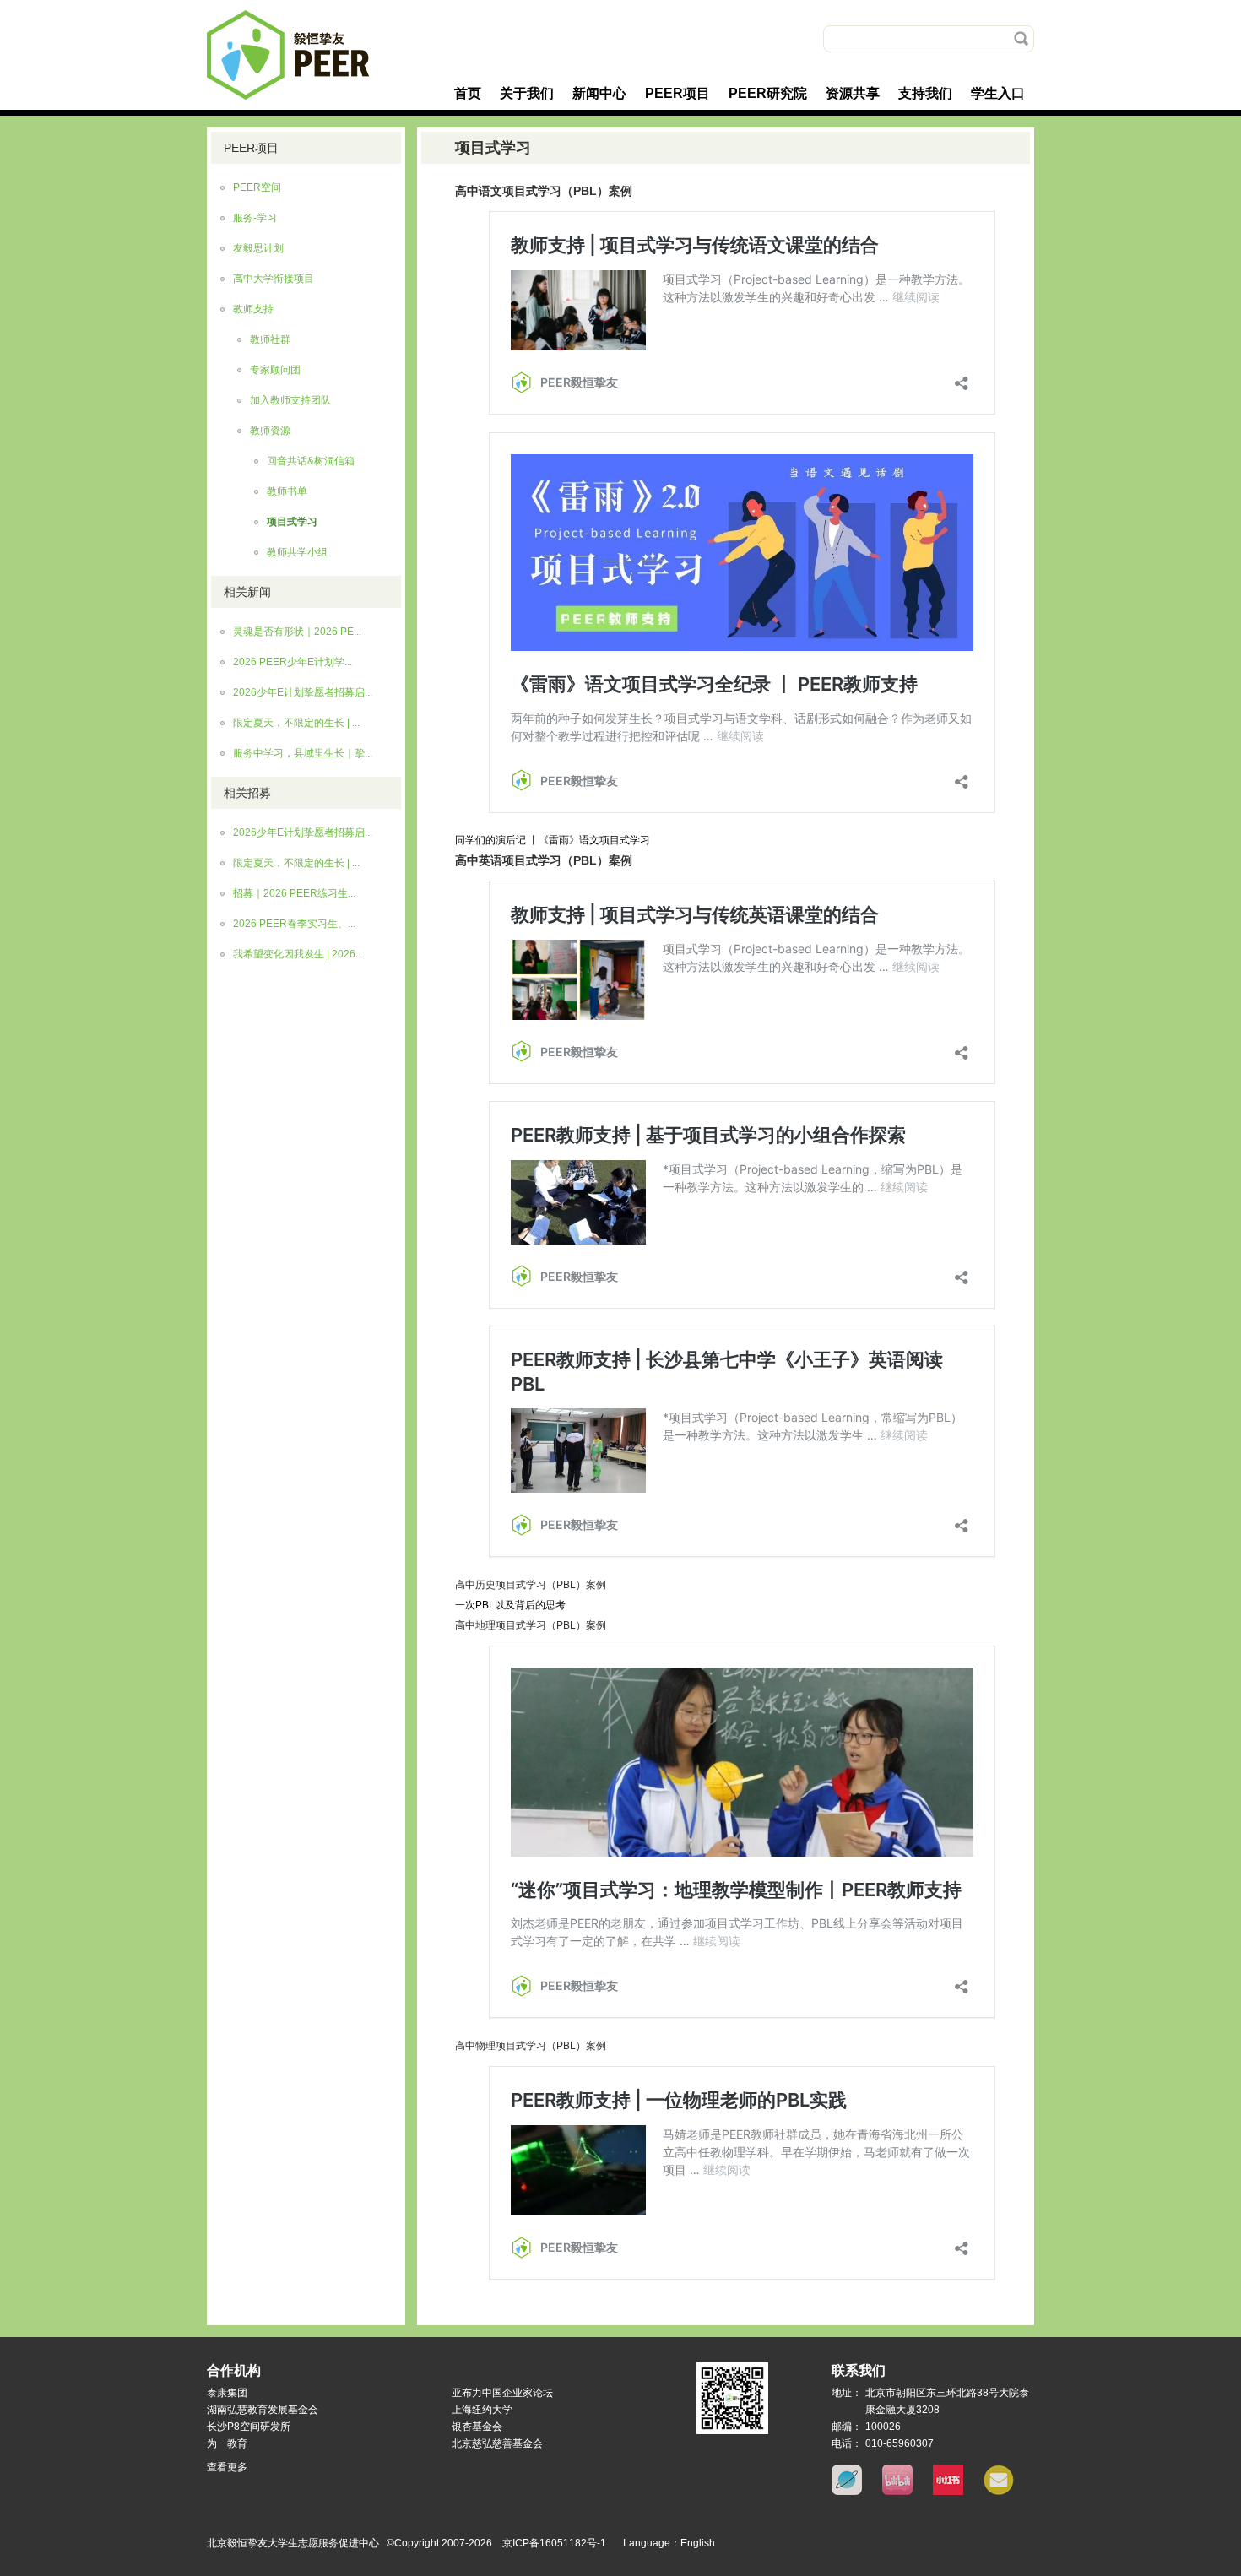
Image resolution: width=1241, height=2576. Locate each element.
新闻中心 (599, 93)
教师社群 (270, 339)
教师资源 (270, 431)
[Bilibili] (897, 2492)
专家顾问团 (275, 370)
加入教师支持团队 (290, 400)
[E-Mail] (999, 2492)
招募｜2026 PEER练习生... (294, 893)
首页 (468, 93)
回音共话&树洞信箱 (311, 461)
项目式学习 (292, 522)
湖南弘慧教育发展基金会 (263, 2410)
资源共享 (853, 93)
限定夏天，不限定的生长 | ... (296, 723)
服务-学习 (255, 218)
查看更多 (227, 2467)
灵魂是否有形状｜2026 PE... (297, 632)
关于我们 (527, 93)
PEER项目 (677, 93)
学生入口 (998, 93)
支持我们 (925, 93)
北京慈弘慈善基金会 (497, 2443)
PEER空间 (257, 187)
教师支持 (253, 309)
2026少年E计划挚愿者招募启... (303, 692)
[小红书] (948, 2492)
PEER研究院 (768, 93)
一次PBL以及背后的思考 (510, 1605)
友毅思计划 (258, 248)
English (698, 2543)
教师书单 (287, 491)
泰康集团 (227, 2393)
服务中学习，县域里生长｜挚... (303, 753)
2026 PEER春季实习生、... (294, 924)
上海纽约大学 (482, 2410)
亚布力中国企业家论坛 (502, 2393)
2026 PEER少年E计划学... (293, 662)
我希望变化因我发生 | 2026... (298, 954)
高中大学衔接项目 (274, 279)
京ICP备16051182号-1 (554, 2543)
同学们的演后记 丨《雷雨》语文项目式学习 (553, 840)
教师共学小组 (297, 552)
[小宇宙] (847, 2492)
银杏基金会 (477, 2427)
